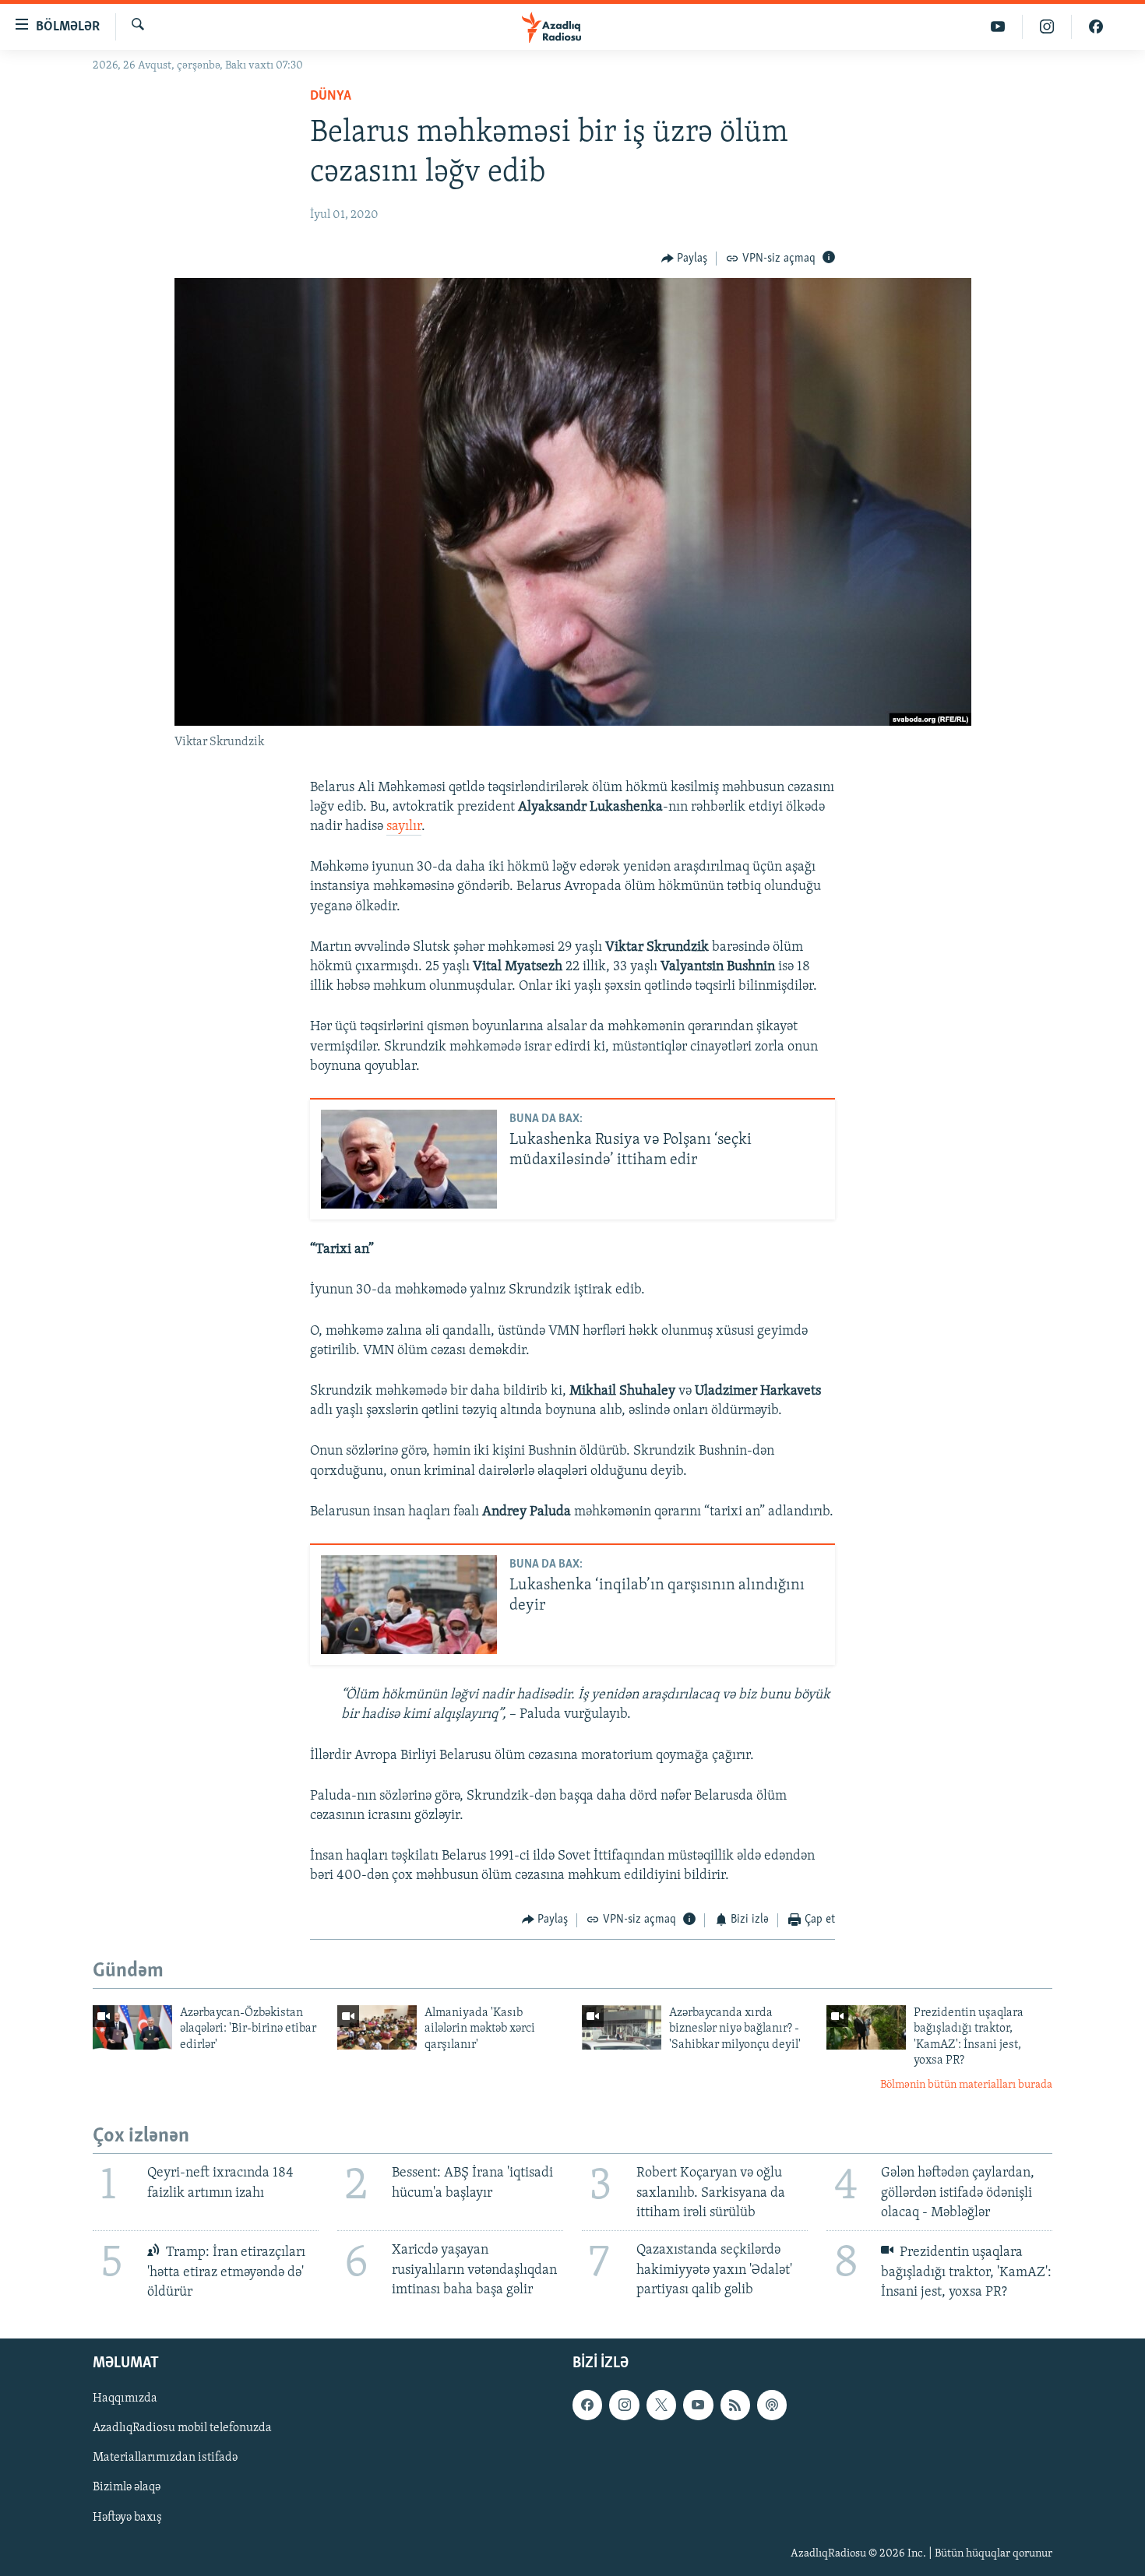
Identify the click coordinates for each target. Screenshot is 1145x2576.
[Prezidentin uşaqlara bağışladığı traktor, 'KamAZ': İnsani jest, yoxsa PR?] (866, 2027)
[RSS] (735, 2405)
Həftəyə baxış (127, 2517)
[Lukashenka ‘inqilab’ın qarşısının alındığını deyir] (409, 1605)
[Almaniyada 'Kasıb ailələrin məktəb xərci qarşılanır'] (377, 2027)
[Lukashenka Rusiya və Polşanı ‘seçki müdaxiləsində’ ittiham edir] (409, 1159)
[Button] (685, 259)
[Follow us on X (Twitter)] (661, 2405)
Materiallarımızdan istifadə (165, 2458)
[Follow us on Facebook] (587, 2405)
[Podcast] (772, 2405)
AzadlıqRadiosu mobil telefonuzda (182, 2428)
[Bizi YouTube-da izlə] (998, 27)
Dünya (331, 97)
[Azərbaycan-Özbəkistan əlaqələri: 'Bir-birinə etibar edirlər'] (132, 2027)
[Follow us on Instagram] (624, 2405)
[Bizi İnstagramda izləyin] (1047, 27)
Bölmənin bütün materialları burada (966, 2085)
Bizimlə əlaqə (127, 2487)
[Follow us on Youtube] (698, 2405)
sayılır (404, 827)
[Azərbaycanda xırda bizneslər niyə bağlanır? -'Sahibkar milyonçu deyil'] (622, 2027)
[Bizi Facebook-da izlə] (1096, 27)
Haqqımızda (125, 2398)
